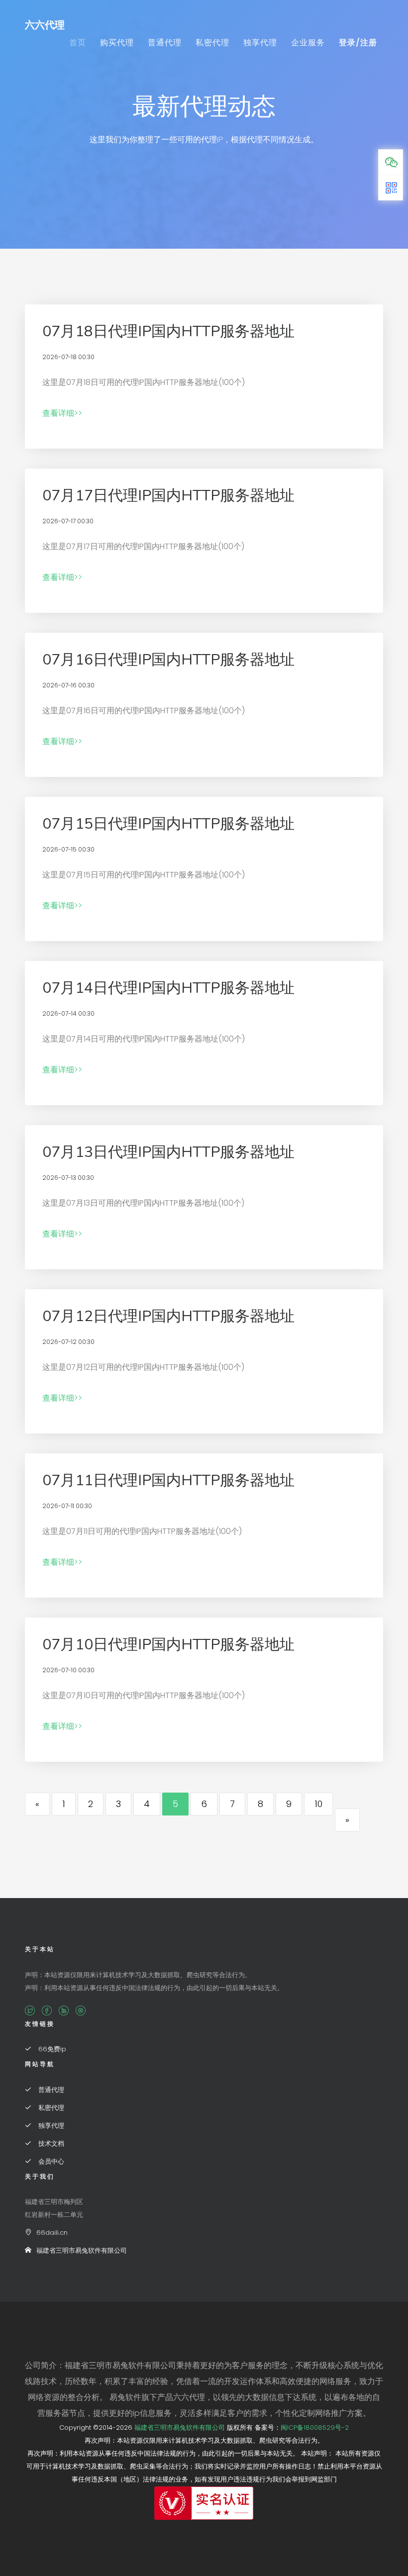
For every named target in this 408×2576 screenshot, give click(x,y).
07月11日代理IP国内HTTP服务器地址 (168, 1480)
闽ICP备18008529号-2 (315, 2428)
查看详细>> (62, 413)
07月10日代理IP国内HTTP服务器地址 (168, 1645)
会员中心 (50, 2161)
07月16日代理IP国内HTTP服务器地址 (168, 660)
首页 (78, 43)
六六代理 (45, 25)
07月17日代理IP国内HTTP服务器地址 (168, 496)
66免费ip (51, 2049)
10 (318, 1804)
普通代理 (165, 43)
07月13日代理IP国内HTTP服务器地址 (168, 1152)
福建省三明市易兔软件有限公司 (82, 2250)
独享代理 (260, 43)
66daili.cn (52, 2233)
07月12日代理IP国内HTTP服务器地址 (168, 1316)
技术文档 (50, 2144)
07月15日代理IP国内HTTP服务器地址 (168, 824)
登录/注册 (358, 43)
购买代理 (117, 43)
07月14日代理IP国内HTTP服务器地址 (168, 988)
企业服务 (308, 43)
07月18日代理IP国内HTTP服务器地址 (168, 332)
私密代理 (212, 43)
